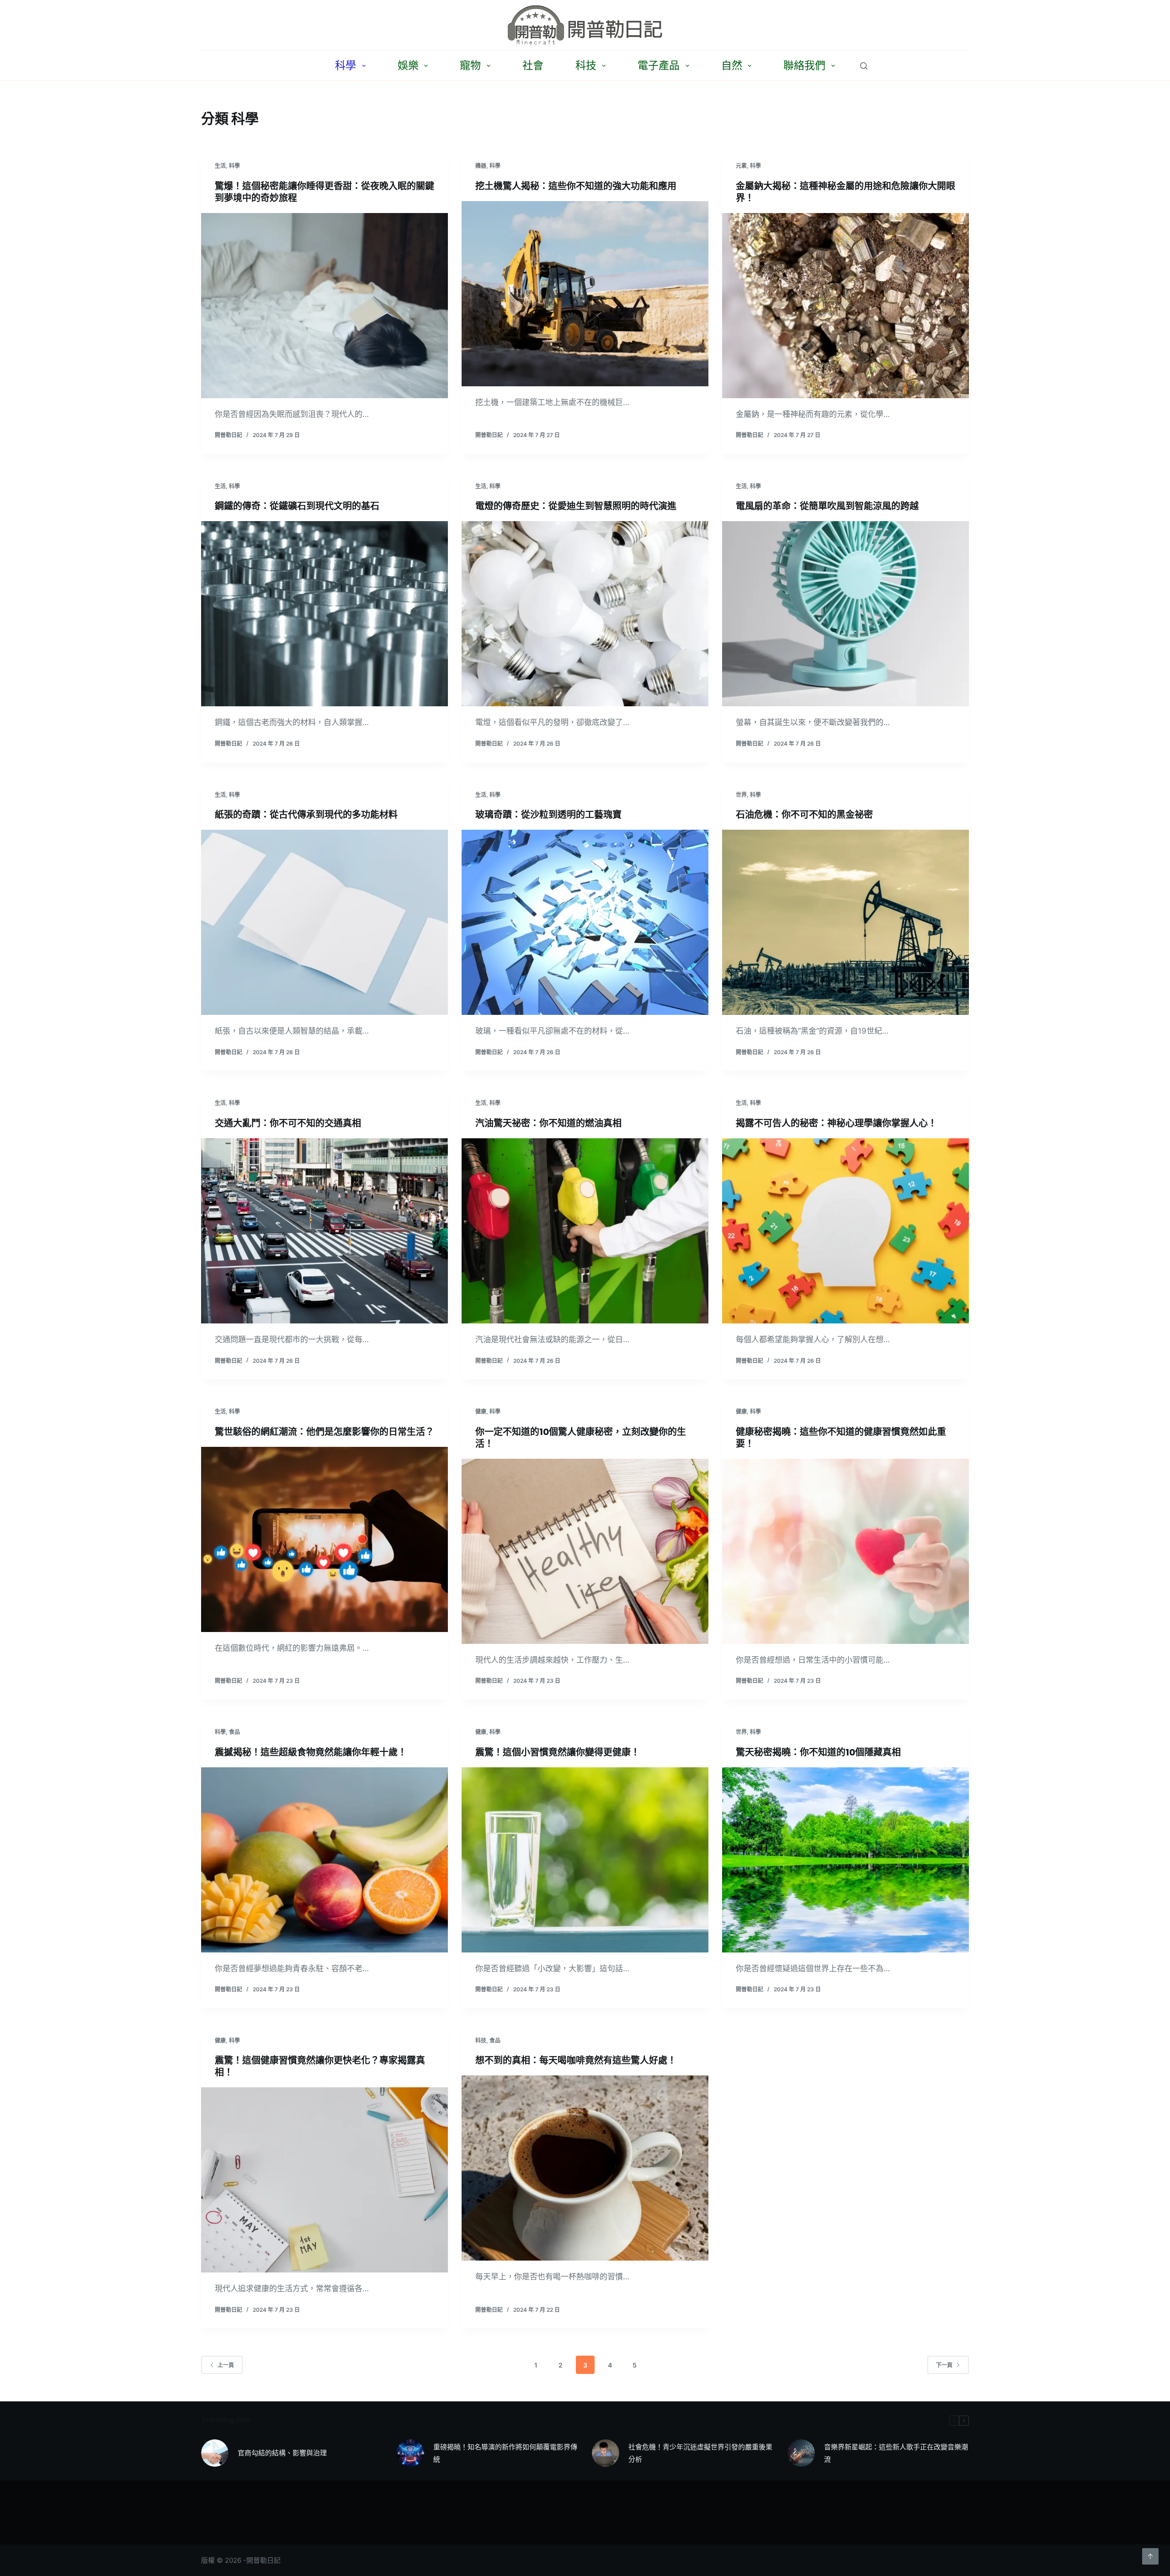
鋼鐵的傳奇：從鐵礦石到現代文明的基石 (297, 506)
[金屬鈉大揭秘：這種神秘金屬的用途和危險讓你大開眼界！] (846, 306)
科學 (346, 65)
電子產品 (659, 65)
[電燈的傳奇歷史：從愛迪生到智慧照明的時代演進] (585, 614)
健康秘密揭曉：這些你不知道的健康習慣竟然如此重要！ (841, 1438)
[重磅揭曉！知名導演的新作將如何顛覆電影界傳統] (410, 2453)
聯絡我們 (804, 65)
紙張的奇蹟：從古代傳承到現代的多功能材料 (306, 815)
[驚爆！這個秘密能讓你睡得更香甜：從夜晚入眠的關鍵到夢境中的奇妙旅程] (324, 306)
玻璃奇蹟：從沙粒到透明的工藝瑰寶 (548, 815)
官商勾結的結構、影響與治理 (282, 2453)
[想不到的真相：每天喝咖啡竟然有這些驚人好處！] (585, 2168)
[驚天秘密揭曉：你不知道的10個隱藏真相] (846, 1860)
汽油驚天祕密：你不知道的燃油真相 (548, 1123)
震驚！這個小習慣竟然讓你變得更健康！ (558, 1752)
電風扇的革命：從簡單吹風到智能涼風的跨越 (827, 506)
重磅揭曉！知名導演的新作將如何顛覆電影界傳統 (505, 2453)
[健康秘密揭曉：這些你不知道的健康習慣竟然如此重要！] (846, 1551)
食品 (234, 1732)
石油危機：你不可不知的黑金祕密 (804, 815)
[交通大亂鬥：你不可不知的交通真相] (324, 1231)
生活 (220, 166)
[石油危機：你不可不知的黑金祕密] (846, 922)
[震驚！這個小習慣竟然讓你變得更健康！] (585, 1860)
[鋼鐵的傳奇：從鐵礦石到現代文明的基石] (324, 614)
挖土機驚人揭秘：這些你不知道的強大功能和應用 (576, 186)
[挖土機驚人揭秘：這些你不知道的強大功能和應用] (585, 294)
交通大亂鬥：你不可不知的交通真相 (288, 1123)
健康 (481, 1411)
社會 (533, 65)
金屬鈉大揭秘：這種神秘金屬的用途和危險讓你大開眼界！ (846, 192)
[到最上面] (1150, 2556)
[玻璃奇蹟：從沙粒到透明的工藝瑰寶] (585, 922)
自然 (732, 65)
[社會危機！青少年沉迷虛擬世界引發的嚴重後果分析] (606, 2453)
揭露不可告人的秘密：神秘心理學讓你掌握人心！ (836, 1123)
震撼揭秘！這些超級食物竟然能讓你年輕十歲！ (311, 1752)
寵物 (470, 65)
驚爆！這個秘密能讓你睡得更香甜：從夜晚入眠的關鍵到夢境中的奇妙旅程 (324, 192)
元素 (741, 166)
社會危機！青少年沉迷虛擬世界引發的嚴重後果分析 (700, 2453)
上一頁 (226, 2365)
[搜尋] (864, 66)
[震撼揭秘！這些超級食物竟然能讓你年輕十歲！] (324, 1860)
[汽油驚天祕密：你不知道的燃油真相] (585, 1231)
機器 (481, 166)
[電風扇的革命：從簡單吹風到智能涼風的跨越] (846, 614)
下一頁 (944, 2365)
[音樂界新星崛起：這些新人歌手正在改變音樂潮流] (801, 2453)
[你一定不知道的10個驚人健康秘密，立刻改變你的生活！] (585, 1551)
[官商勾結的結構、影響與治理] (215, 2453)
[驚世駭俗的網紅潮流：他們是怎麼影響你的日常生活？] (324, 1539)
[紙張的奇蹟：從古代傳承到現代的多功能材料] (324, 922)
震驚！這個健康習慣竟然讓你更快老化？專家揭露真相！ (320, 2066)
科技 (586, 65)
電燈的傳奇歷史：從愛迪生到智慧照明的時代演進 (576, 506)
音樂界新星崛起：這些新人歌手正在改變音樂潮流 (896, 2453)
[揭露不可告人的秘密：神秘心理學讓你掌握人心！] (846, 1231)
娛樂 (408, 65)
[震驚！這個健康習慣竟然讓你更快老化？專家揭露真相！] (324, 2180)
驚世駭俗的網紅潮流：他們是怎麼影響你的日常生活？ (324, 1432)
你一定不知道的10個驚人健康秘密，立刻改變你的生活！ (581, 1438)
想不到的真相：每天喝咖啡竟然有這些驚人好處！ (576, 2060)
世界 (741, 795)
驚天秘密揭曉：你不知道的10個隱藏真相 (818, 1752)
